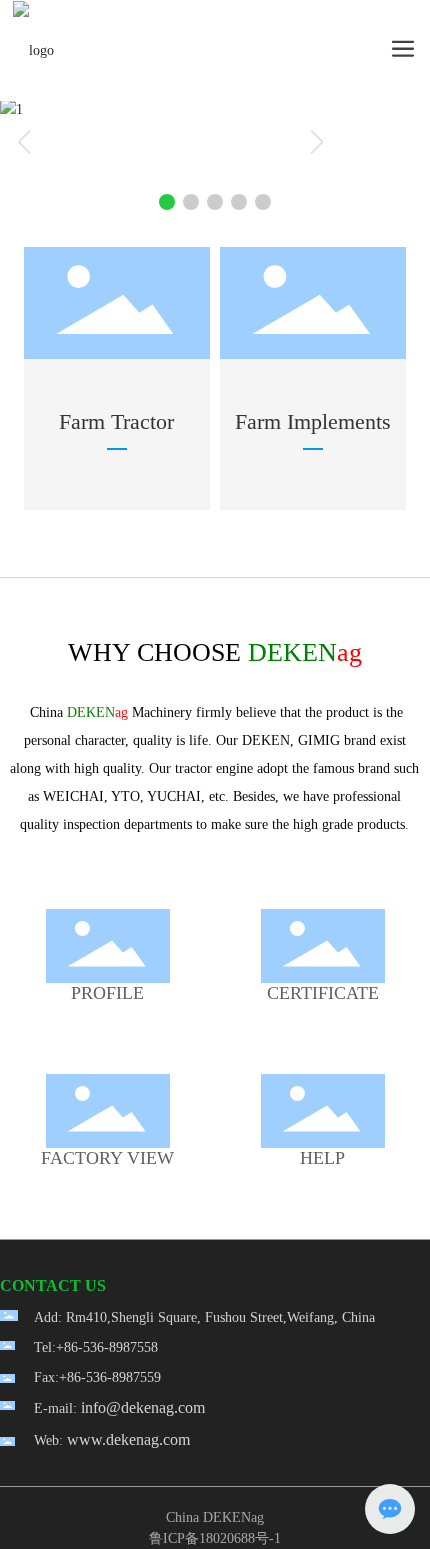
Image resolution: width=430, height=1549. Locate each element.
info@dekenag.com (143, 1407)
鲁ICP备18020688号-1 (215, 1538)
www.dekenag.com (128, 1439)
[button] (167, 202)
